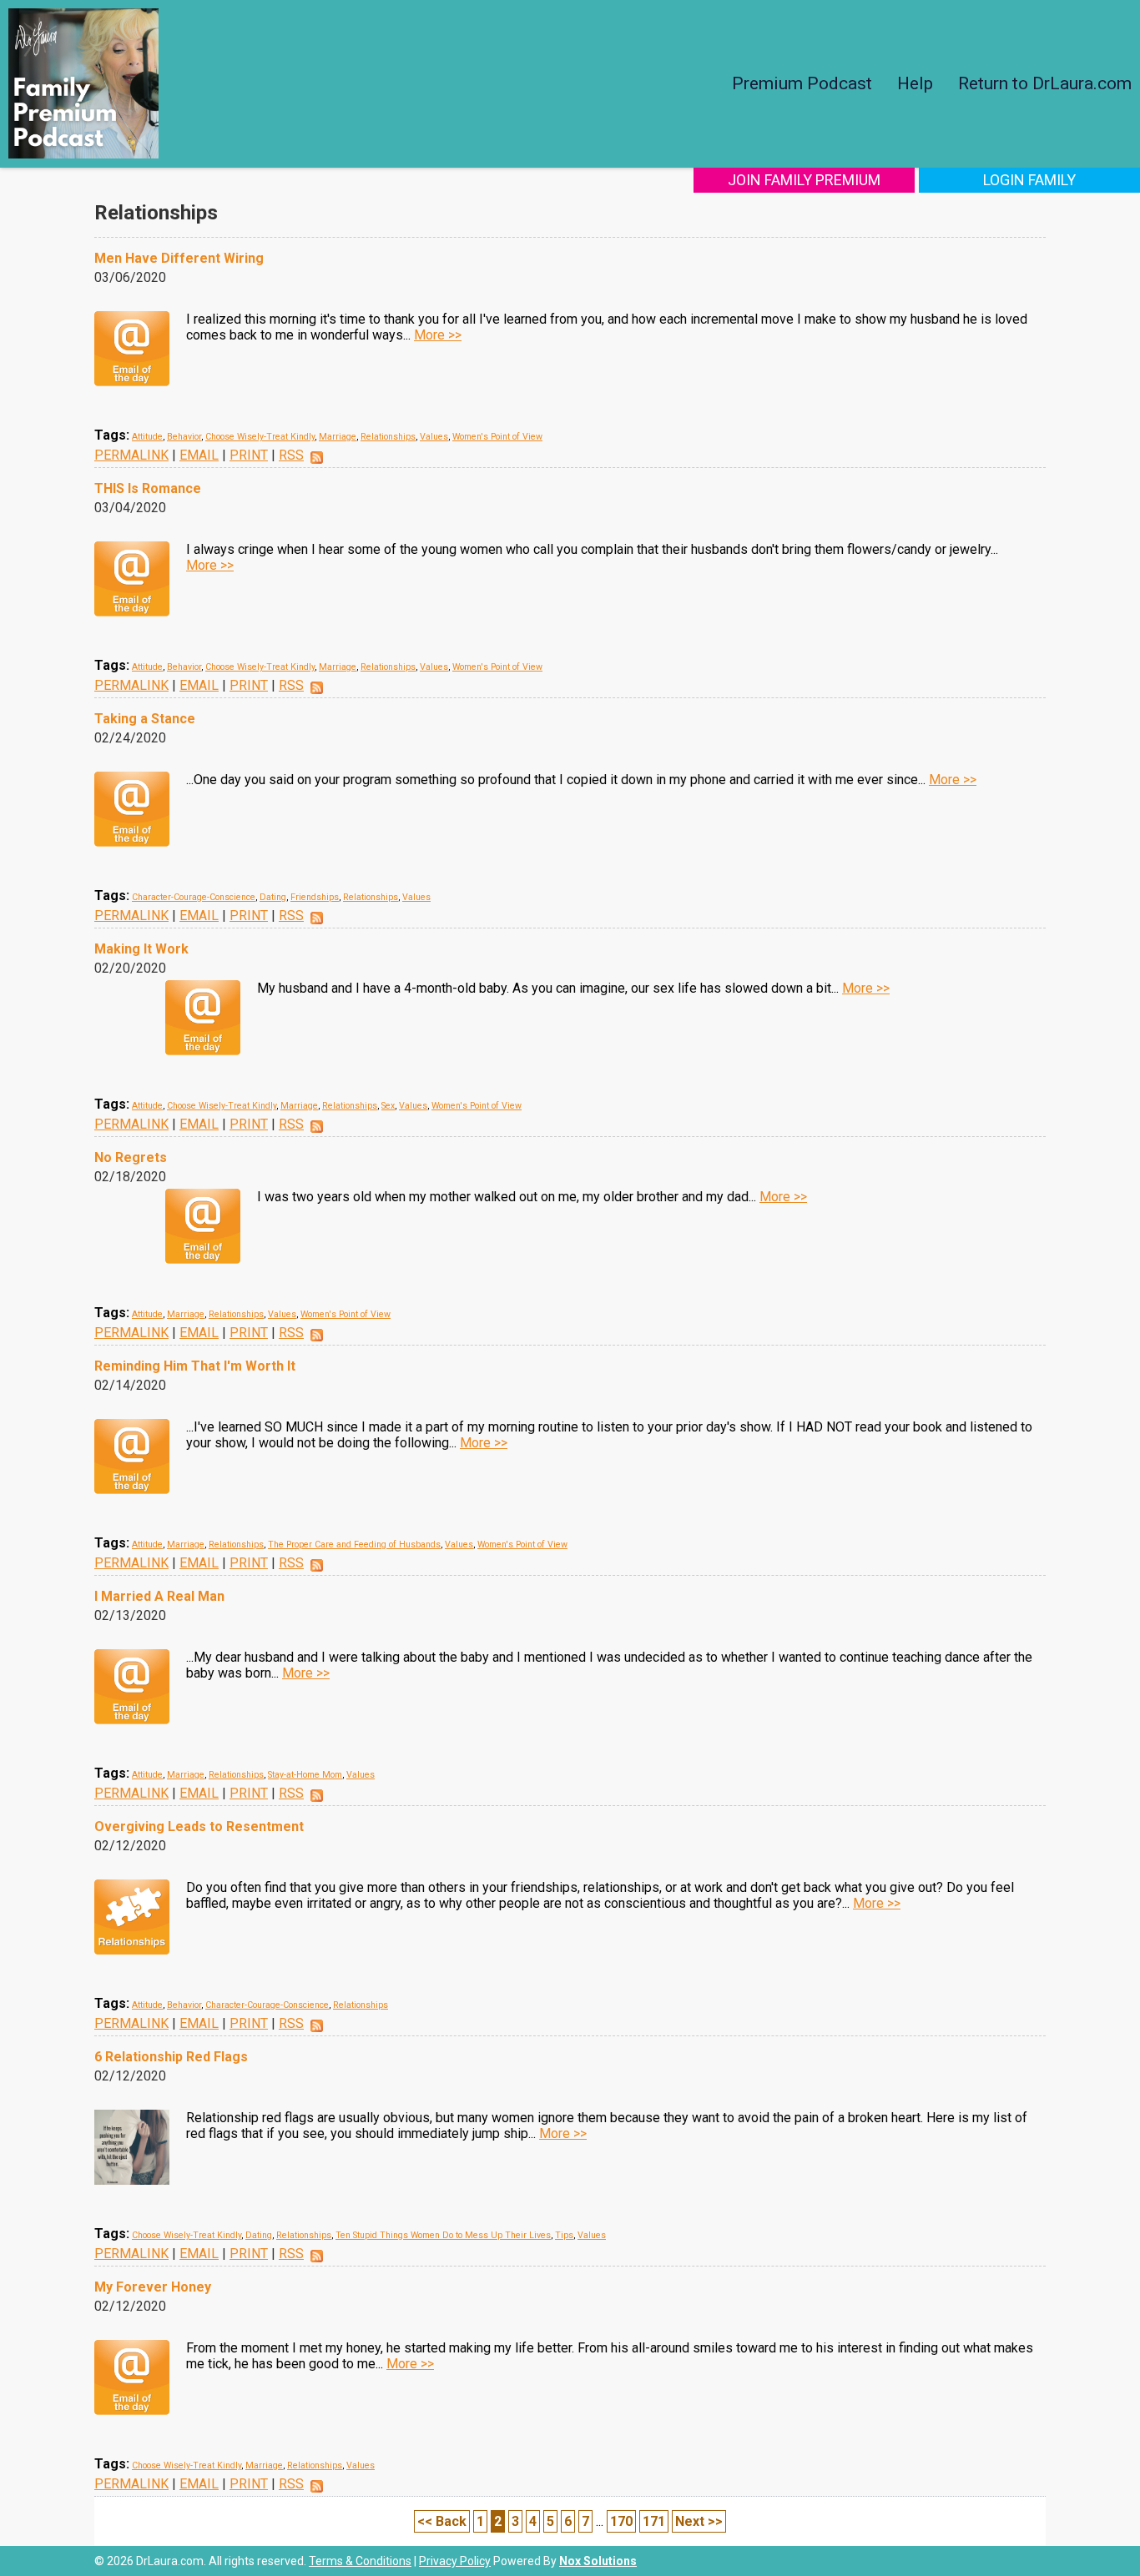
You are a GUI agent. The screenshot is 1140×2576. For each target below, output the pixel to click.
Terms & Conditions (360, 2561)
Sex (388, 1106)
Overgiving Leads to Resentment (199, 1826)
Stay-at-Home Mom (305, 1775)
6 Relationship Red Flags (171, 2057)
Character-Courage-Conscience (194, 897)
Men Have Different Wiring (179, 258)
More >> (438, 335)
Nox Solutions (598, 2561)
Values (434, 437)
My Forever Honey (153, 2287)
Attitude (147, 437)
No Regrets (131, 1157)
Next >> (699, 2521)
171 (654, 2521)
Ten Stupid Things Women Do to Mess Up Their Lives (443, 2235)
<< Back (442, 2521)
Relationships (388, 437)
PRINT (249, 455)
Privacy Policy (455, 2561)
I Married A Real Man (159, 1596)
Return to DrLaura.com (1045, 83)
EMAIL (199, 455)
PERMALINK (131, 455)
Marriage (338, 437)
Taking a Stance (145, 719)
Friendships (315, 897)
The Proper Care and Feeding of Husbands (354, 1545)
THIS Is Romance (148, 488)
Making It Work (141, 949)
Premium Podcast (802, 83)
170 (621, 2521)
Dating (273, 897)
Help (915, 83)
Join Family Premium (804, 180)
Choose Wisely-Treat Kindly (260, 437)
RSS (291, 455)
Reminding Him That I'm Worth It (195, 1366)
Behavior (184, 437)
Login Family (1029, 180)
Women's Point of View (497, 437)
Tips (564, 2235)
